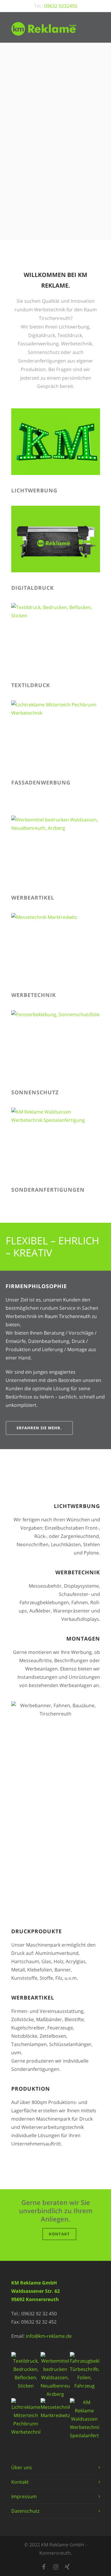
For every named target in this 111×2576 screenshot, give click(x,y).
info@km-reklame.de (49, 2336)
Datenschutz (25, 2511)
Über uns (22, 2467)
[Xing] (67, 2567)
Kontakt (59, 2234)
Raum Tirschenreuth (68, 1316)
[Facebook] (44, 2567)
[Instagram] (56, 2567)
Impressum (24, 2496)
